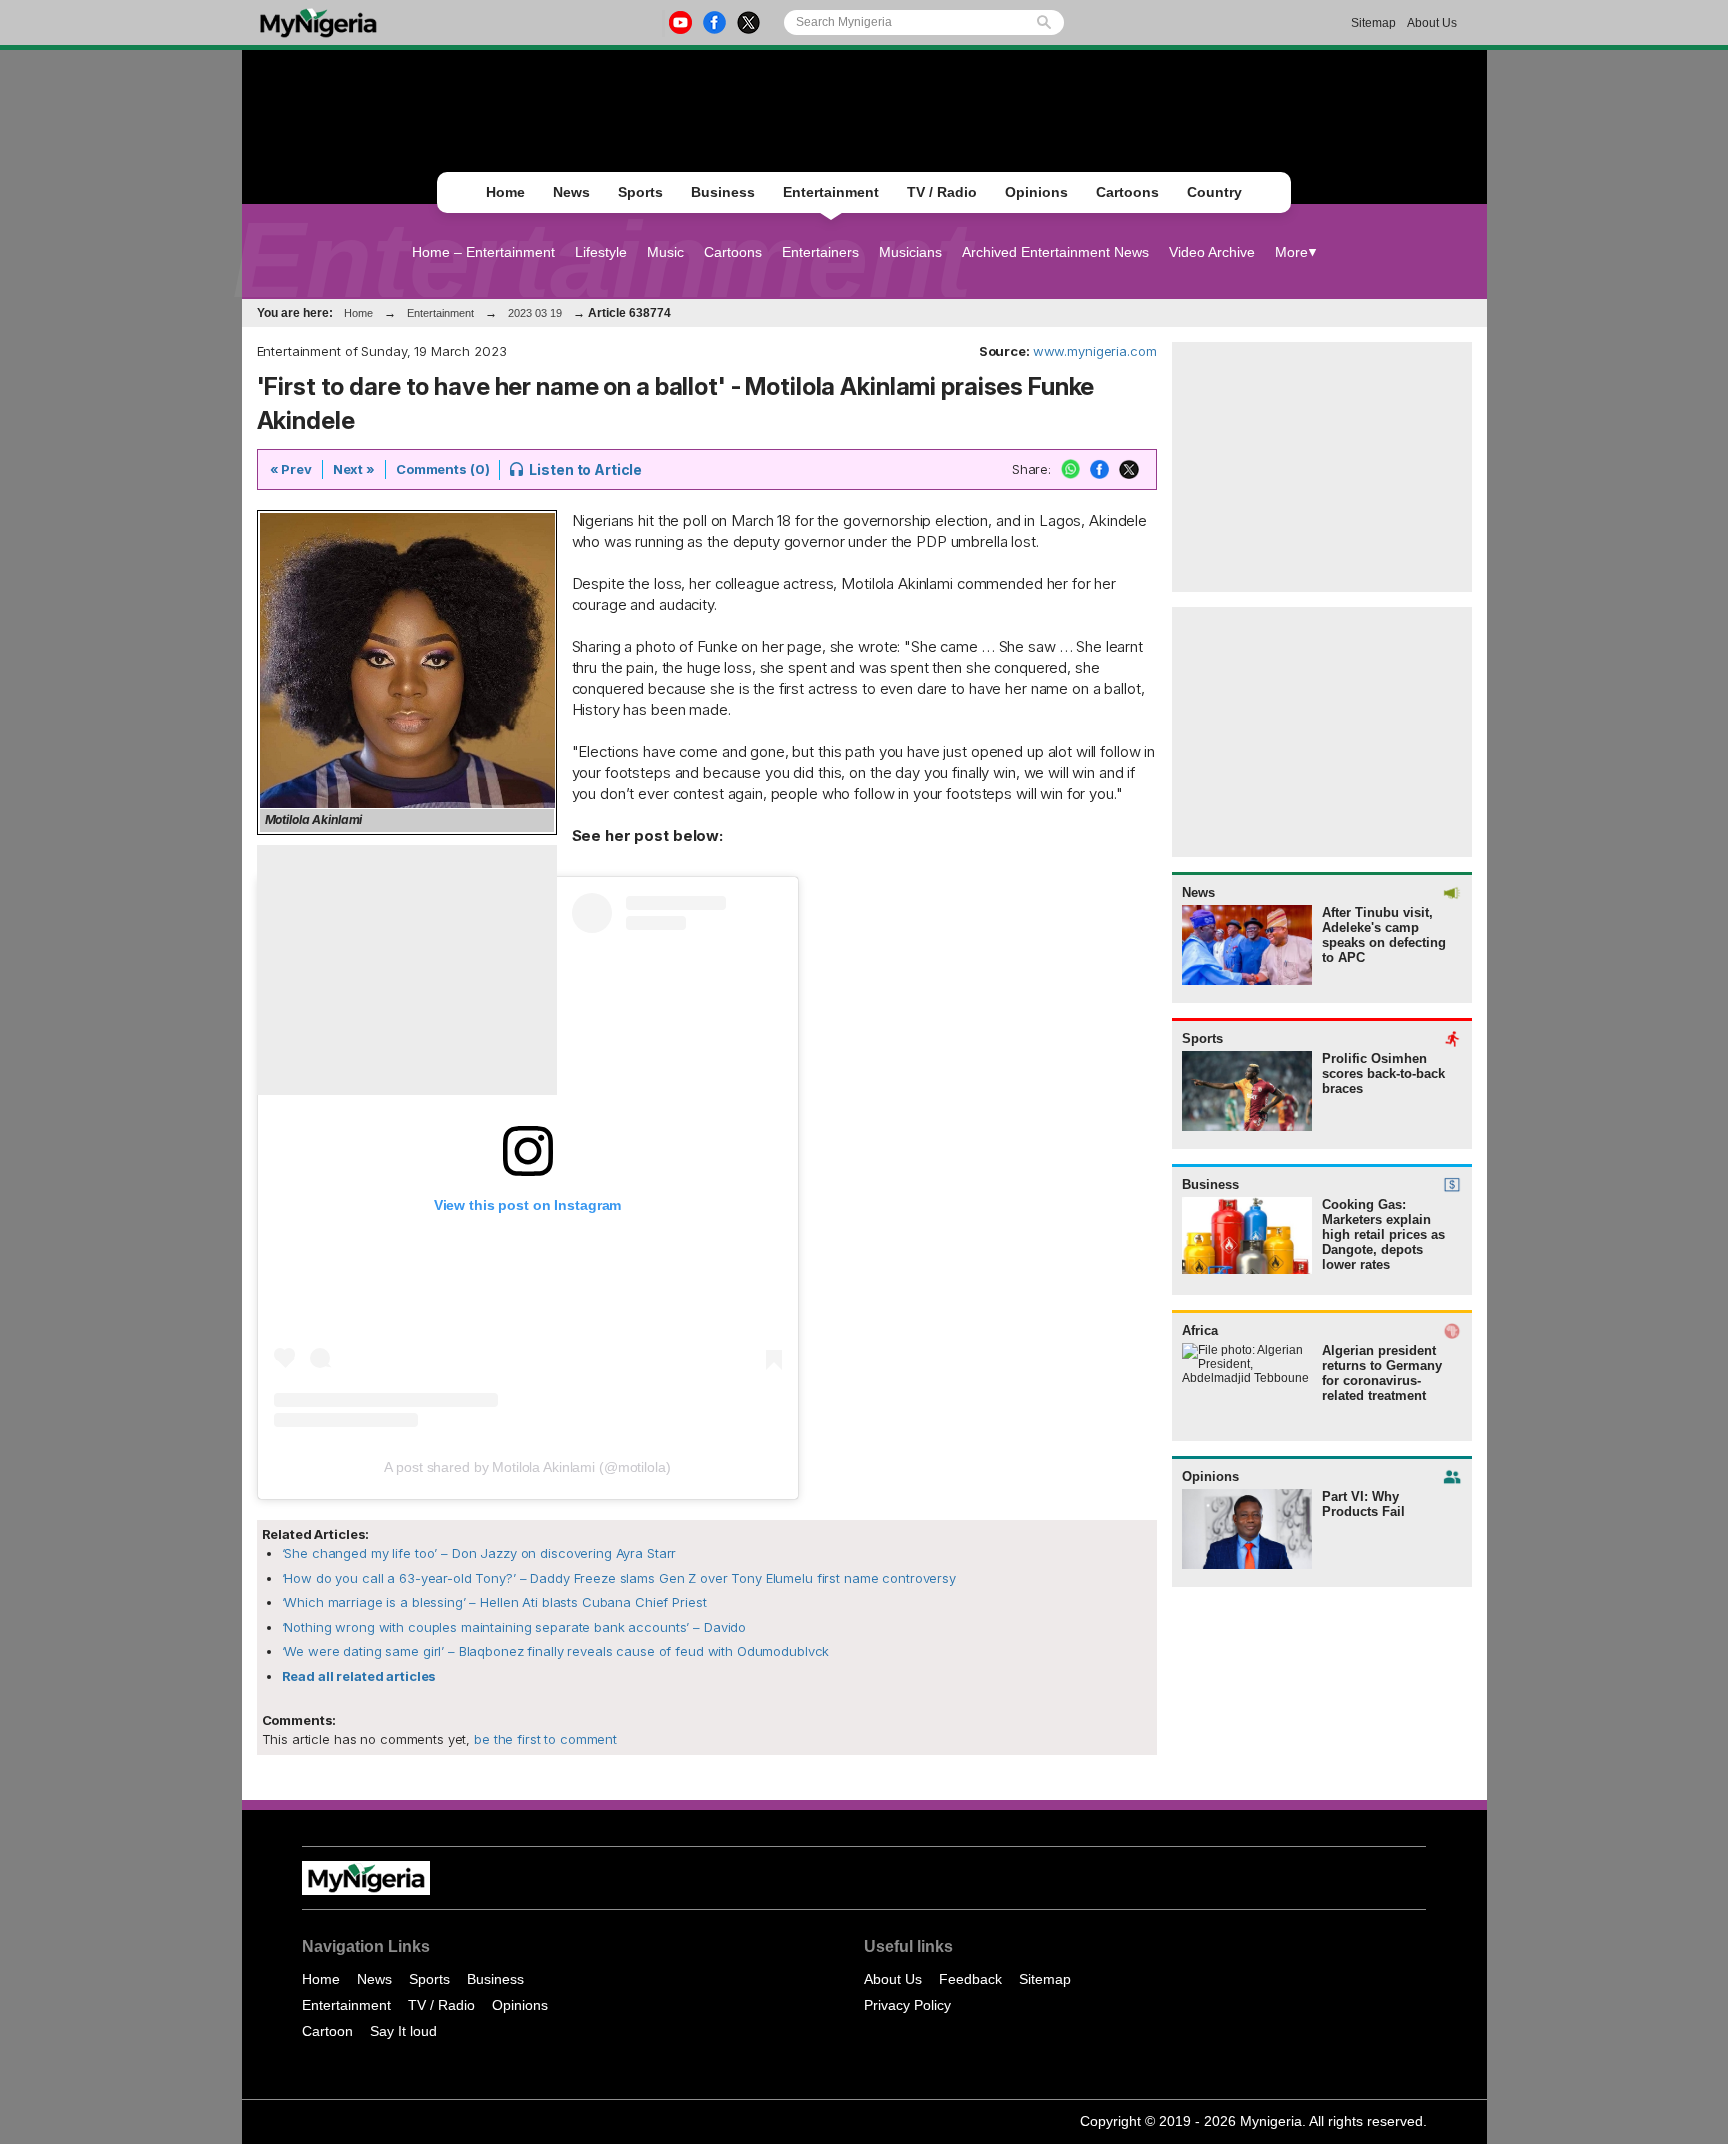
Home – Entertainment (483, 252)
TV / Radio (942, 192)
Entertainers (820, 252)
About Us (1432, 23)
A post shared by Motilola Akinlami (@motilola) (527, 1467)
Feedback (970, 1979)
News (571, 192)
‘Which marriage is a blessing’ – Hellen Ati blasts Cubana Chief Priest (494, 1602)
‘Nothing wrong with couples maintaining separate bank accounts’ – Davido (514, 1627)
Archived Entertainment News (1055, 252)
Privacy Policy (907, 2005)
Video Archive (1212, 252)
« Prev (291, 469)
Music (665, 252)
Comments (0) (442, 469)
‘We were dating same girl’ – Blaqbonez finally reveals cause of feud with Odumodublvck (556, 1651)
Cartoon (327, 2031)
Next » (354, 469)
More (1291, 252)
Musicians (910, 252)
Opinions (1036, 192)
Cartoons (1127, 192)
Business (723, 192)
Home (505, 192)
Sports (640, 192)
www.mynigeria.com (1095, 351)
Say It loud (403, 2031)
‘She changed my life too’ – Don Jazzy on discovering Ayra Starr (479, 1553)
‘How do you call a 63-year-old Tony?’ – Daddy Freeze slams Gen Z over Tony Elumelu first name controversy (619, 1578)
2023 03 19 (535, 313)
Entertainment (831, 192)
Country (1214, 192)
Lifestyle (601, 252)
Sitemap (1373, 23)
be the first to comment (543, 1739)
